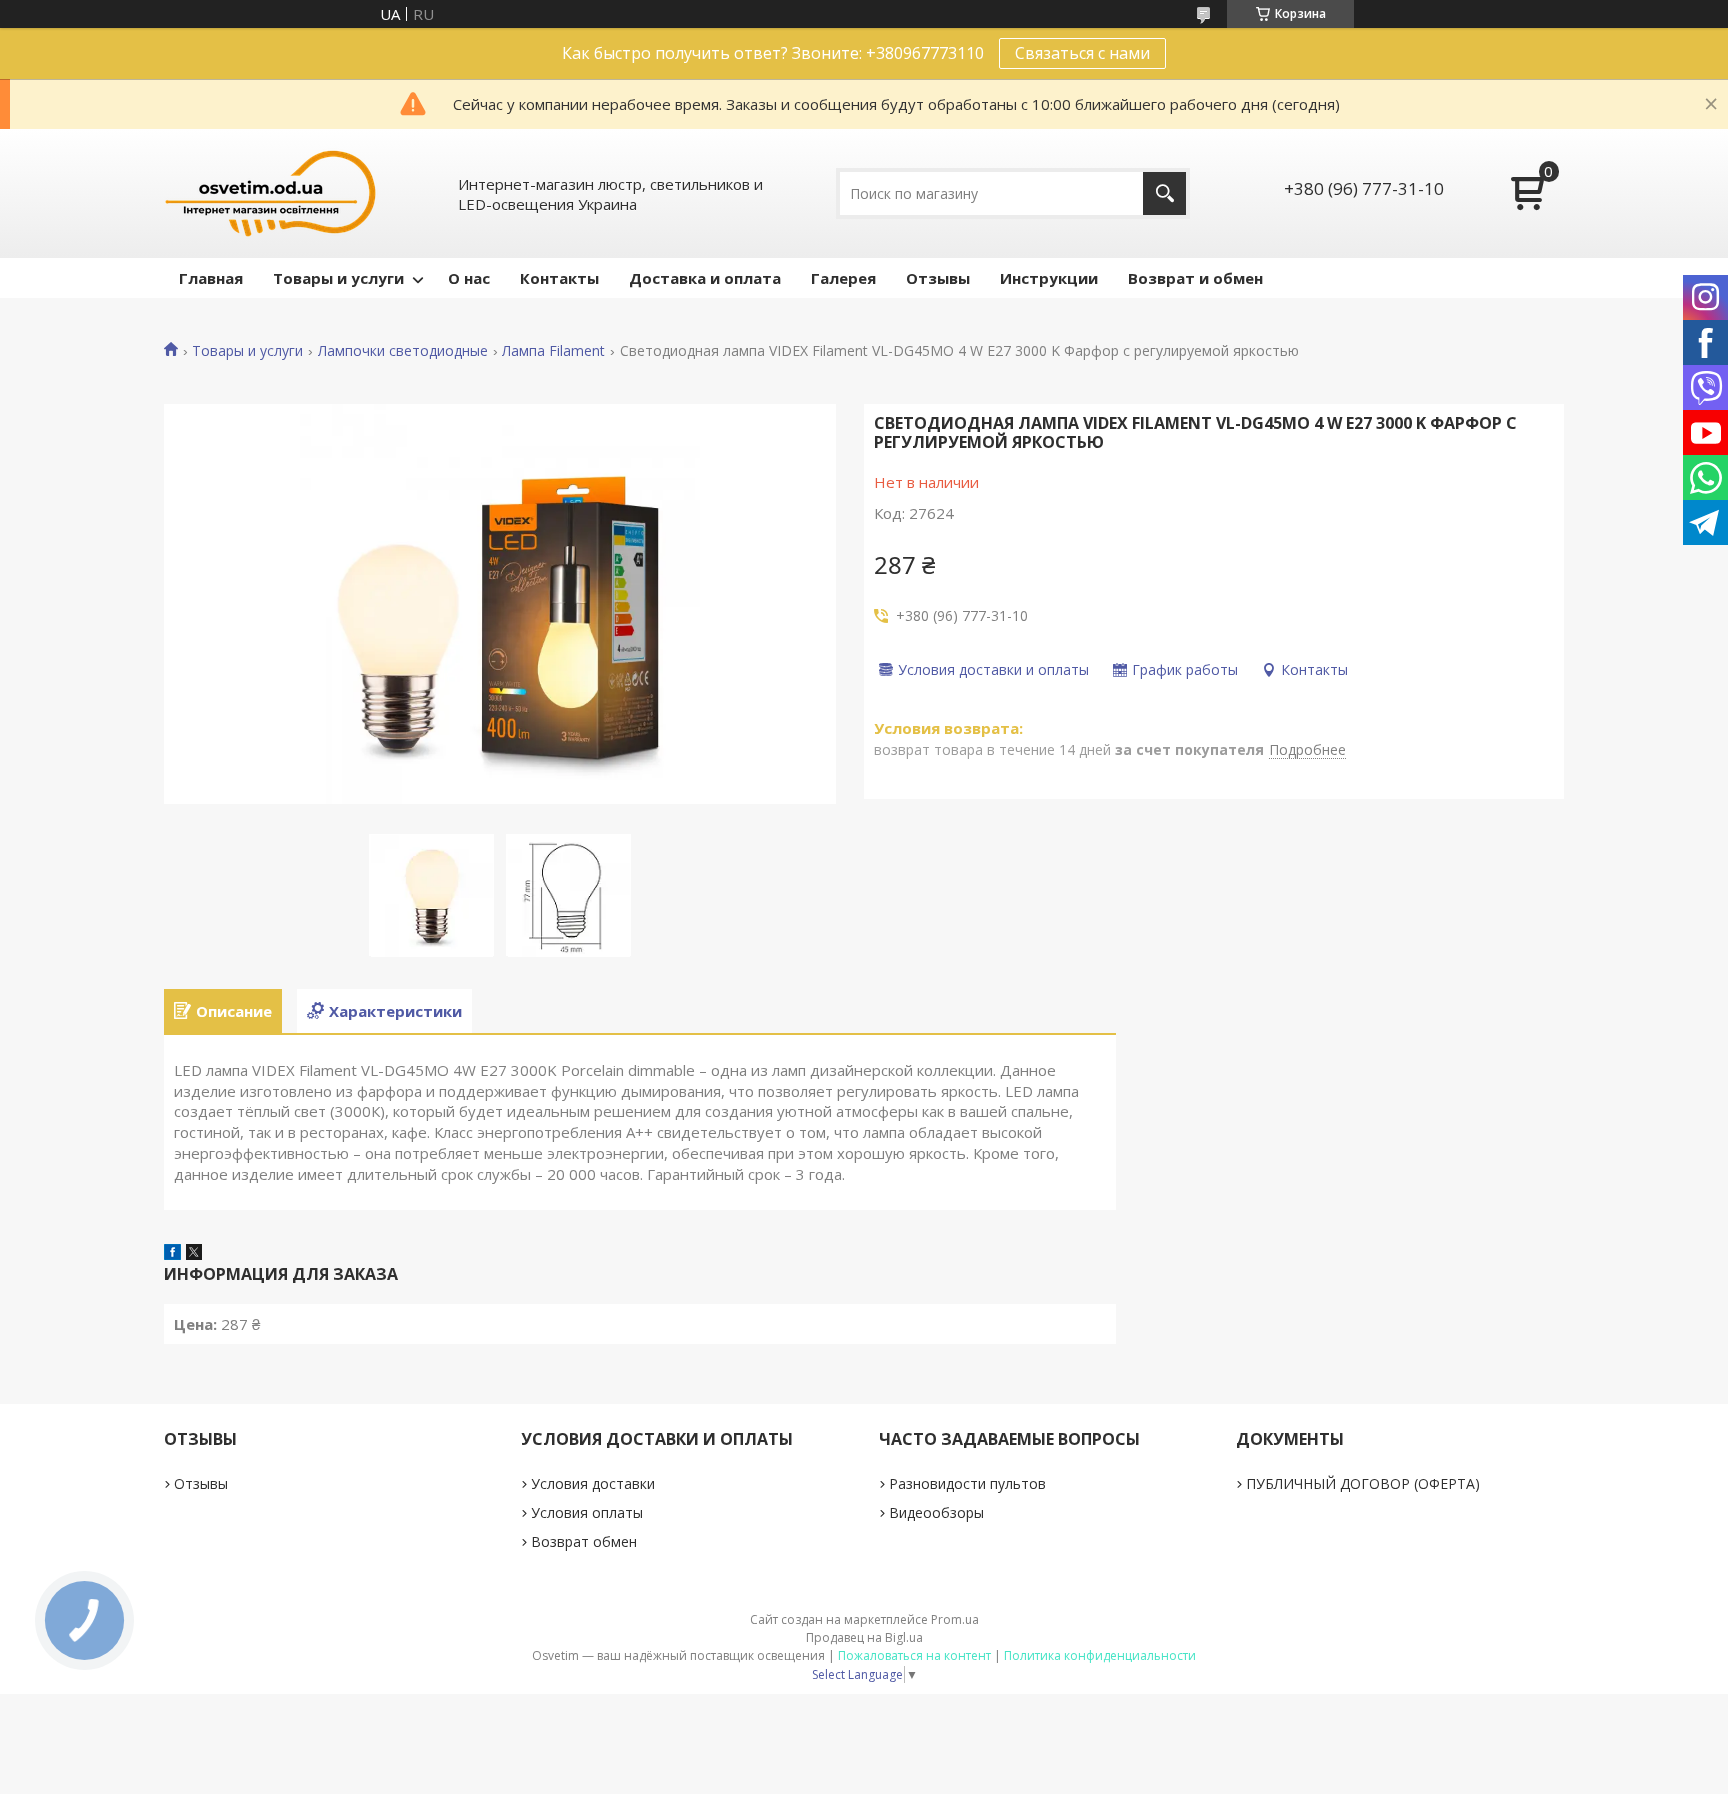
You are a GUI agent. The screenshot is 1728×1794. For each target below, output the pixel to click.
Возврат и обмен (1195, 278)
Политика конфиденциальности (1100, 1655)
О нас (469, 278)
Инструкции (1049, 278)
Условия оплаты (587, 1512)
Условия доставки (593, 1483)
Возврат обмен (584, 1541)
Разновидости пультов (967, 1483)
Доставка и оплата (705, 278)
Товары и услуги (338, 278)
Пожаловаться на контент (914, 1655)
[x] (194, 1254)
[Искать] (1164, 193)
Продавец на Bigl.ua (864, 1637)
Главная (211, 278)
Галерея (843, 278)
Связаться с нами (1082, 53)
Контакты (559, 278)
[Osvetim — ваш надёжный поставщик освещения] (271, 193)
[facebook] (172, 1254)
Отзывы (938, 278)
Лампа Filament (553, 351)
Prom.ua (955, 1619)
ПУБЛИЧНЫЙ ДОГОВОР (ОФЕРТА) (1363, 1483)
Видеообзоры (936, 1512)
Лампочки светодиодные (403, 351)
